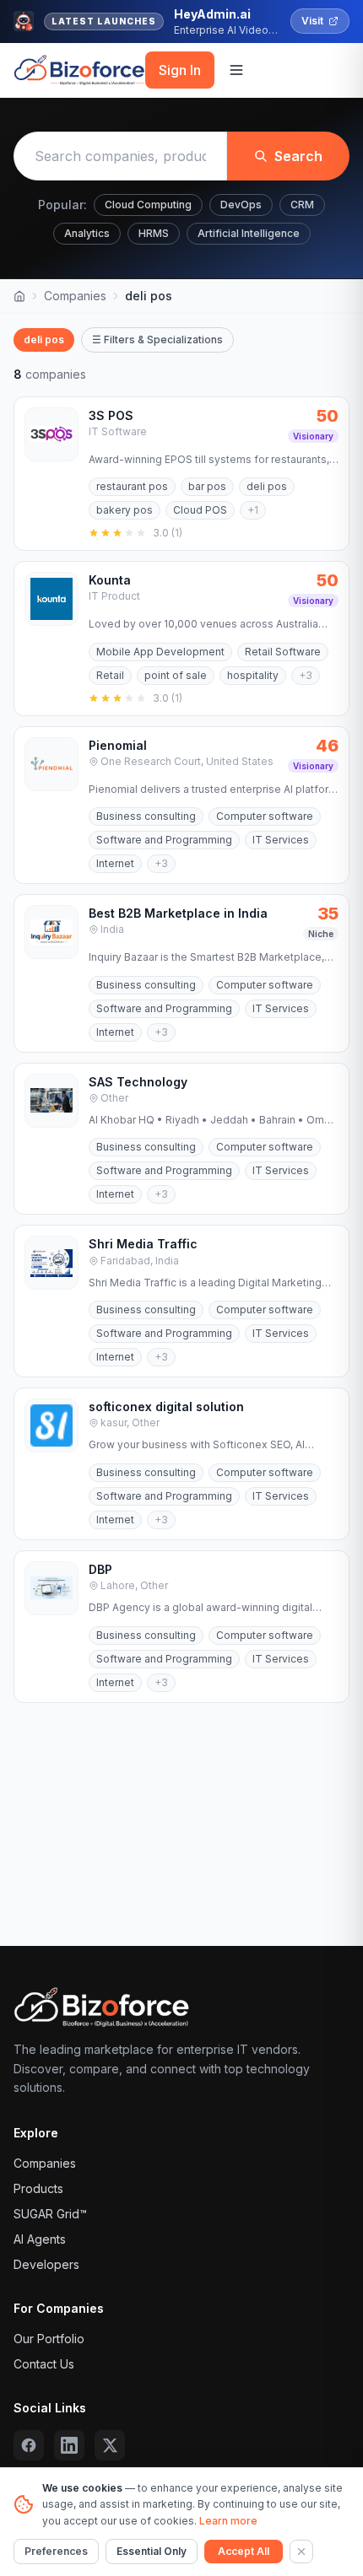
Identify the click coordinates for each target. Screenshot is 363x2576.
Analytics (87, 233)
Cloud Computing (148, 205)
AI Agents (40, 2239)
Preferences (56, 2551)
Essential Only (152, 2551)
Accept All (244, 2551)
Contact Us (44, 2364)
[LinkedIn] (69, 2445)
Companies (75, 296)
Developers (46, 2264)
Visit (312, 21)
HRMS (154, 233)
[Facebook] (29, 2445)
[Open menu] (236, 70)
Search (298, 156)
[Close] (301, 2552)
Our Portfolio (49, 2339)
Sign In (180, 70)
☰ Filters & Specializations (157, 340)
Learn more (228, 2521)
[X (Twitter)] (110, 2445)
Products (38, 2188)
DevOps (241, 205)
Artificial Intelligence (249, 233)
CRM (302, 205)
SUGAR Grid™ (50, 2214)
